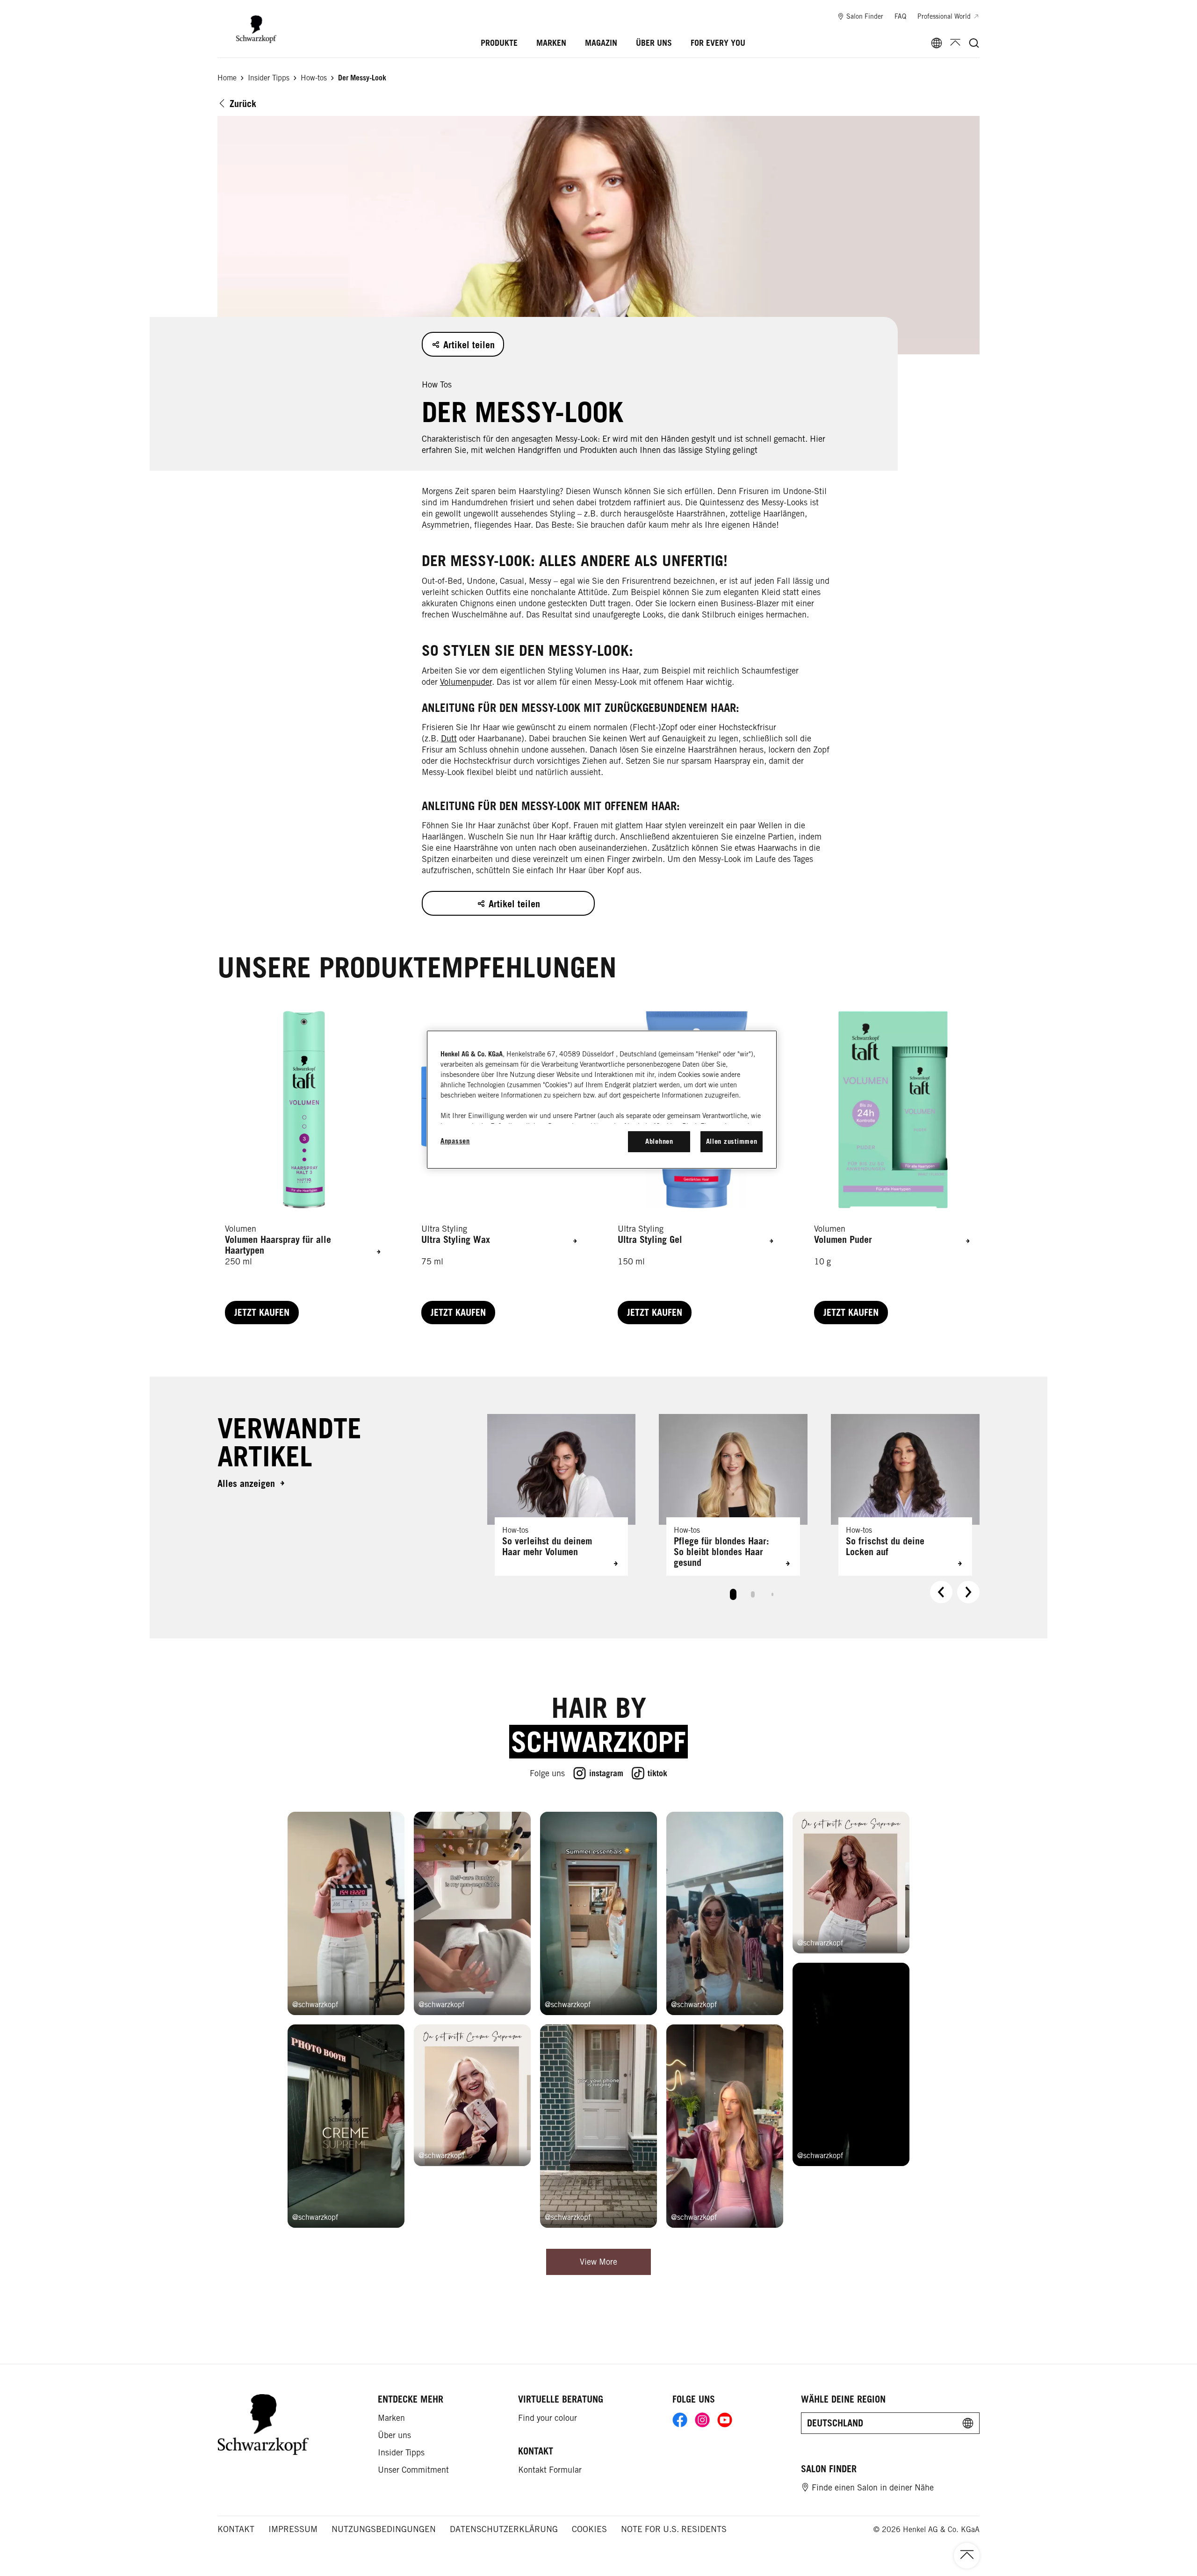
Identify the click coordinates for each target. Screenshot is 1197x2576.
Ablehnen (659, 1141)
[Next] (968, 1592)
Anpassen (455, 1141)
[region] (602, 1099)
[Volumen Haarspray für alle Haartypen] (304, 1168)
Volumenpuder (466, 682)
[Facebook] (680, 2420)
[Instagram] (702, 2420)
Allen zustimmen (732, 1141)
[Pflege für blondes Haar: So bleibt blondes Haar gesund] (733, 1495)
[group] (733, 1511)
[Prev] (941, 1592)
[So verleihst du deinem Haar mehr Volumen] (562, 1495)
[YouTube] (725, 2420)
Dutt (449, 738)
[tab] (733, 1594)
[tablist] (733, 1592)
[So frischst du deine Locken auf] (905, 1495)
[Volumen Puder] (893, 1168)
